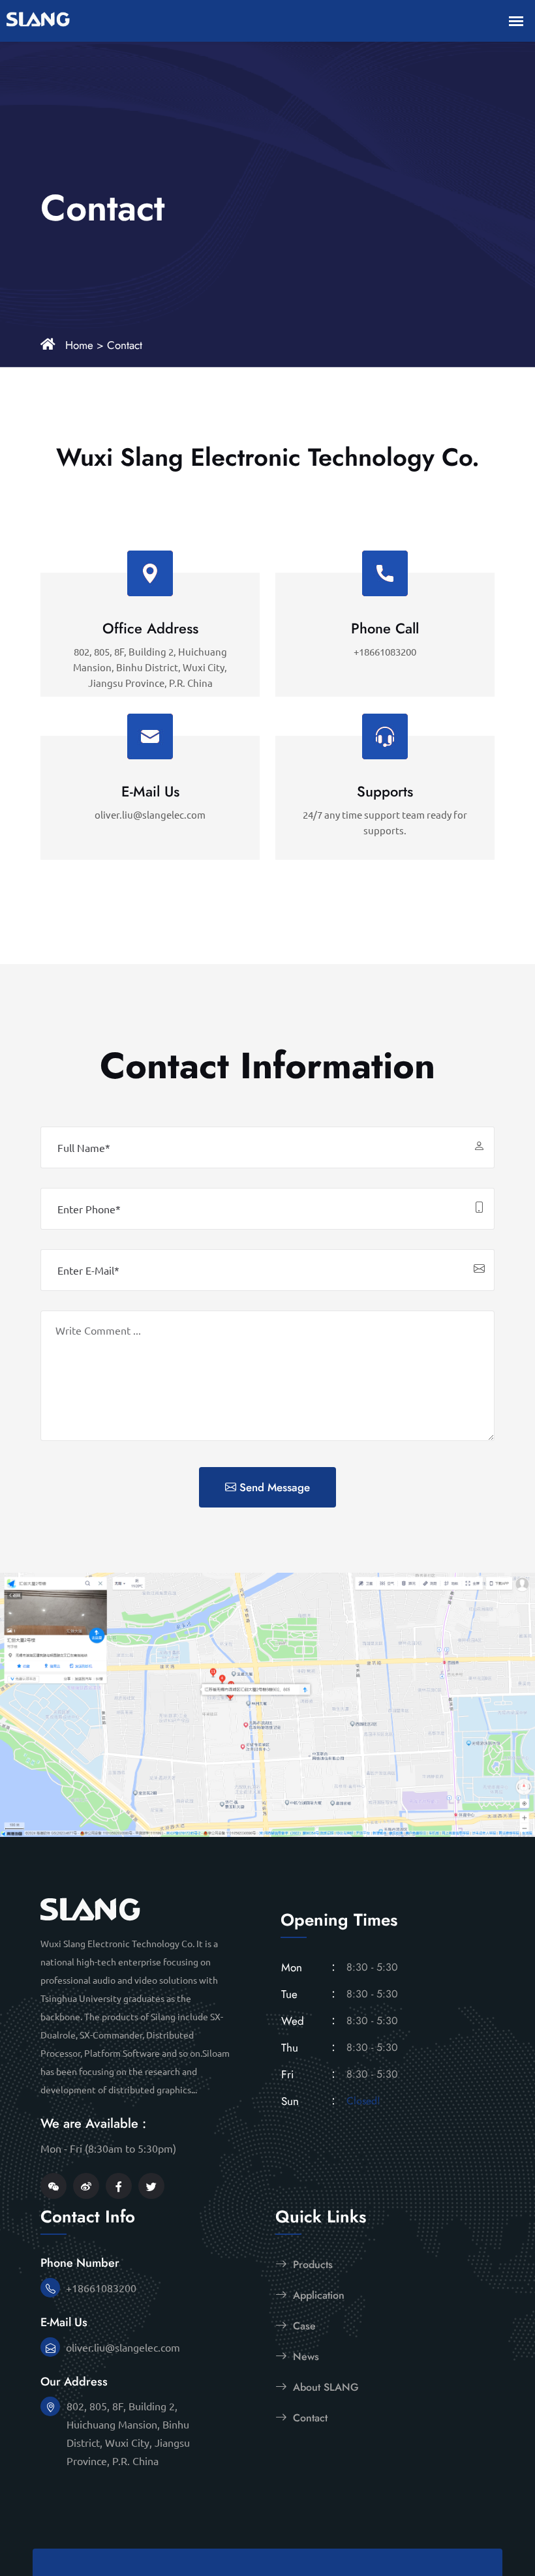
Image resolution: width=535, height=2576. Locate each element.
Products (311, 2265)
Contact (125, 345)
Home (79, 345)
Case (303, 2326)
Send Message (273, 1487)
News (304, 2356)
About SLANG (324, 2387)
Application (317, 2295)
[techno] (90, 1907)
